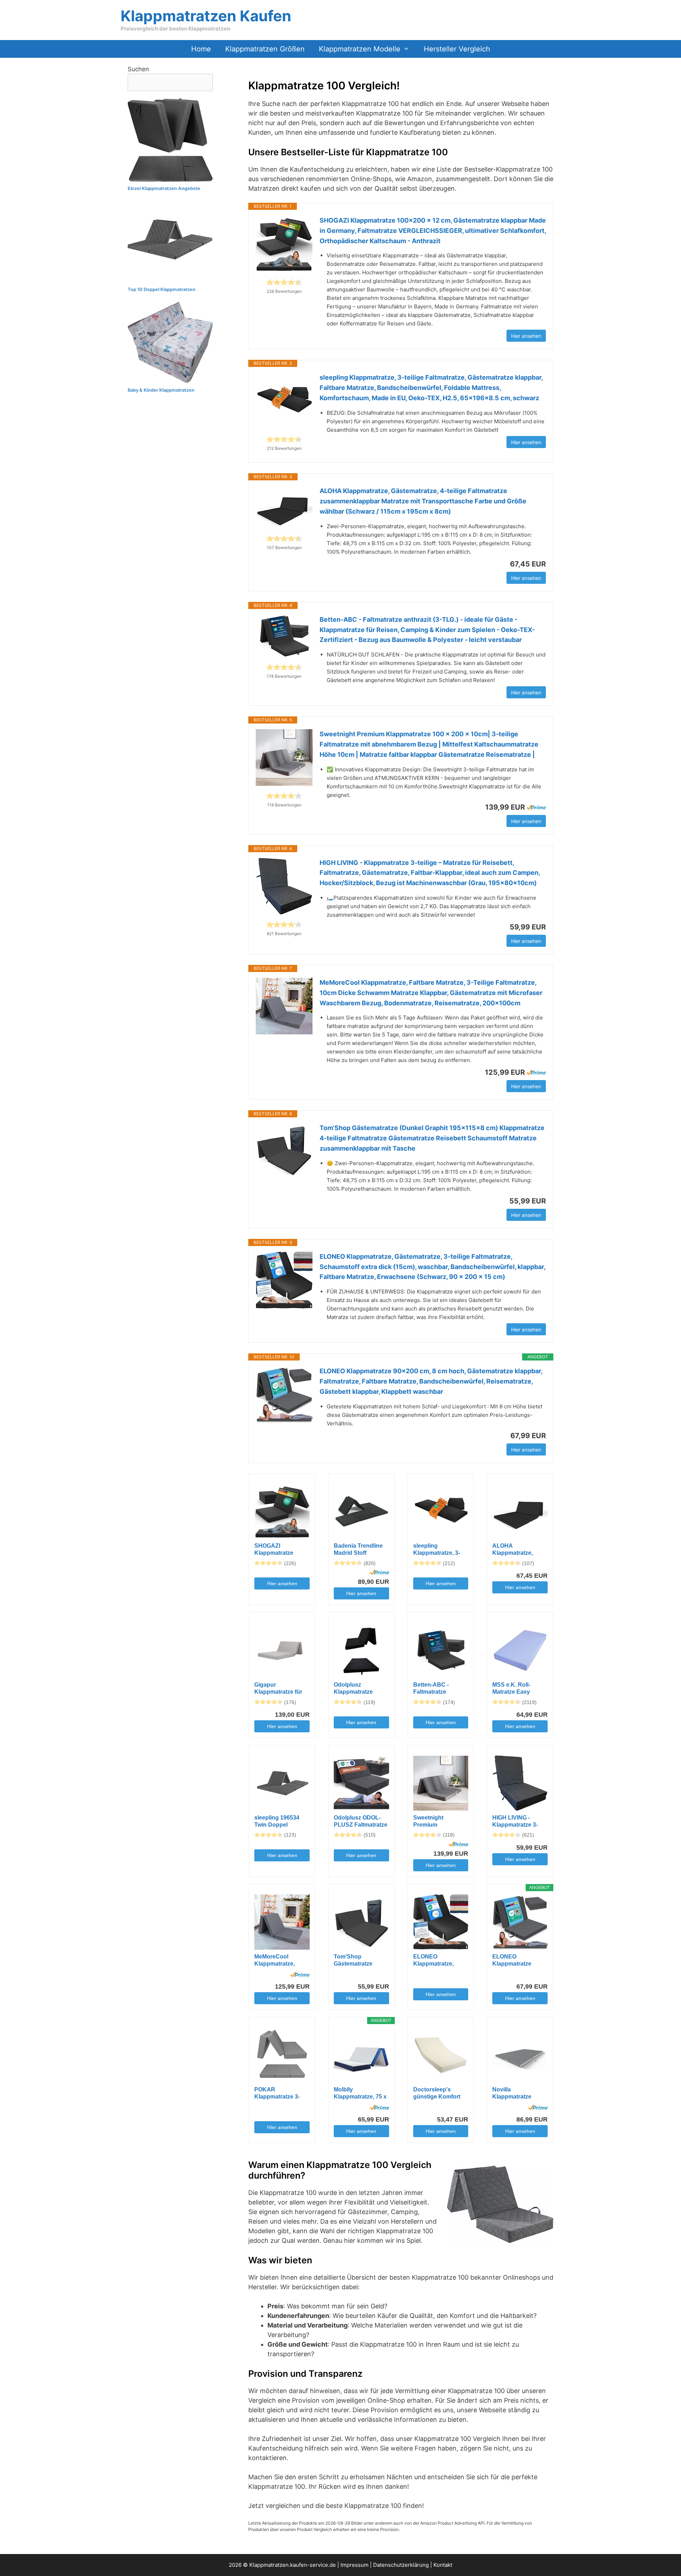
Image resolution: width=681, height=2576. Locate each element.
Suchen (138, 69)
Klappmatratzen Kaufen (206, 16)
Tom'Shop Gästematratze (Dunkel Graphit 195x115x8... (355, 1960)
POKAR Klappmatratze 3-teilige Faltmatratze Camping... (279, 2093)
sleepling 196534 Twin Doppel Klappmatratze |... (277, 1821)
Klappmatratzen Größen (265, 49)
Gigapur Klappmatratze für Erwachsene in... (278, 1689)
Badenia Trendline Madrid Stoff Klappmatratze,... (358, 1550)
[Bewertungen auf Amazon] (284, 282)
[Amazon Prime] (536, 807)
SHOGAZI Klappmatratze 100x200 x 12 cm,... (279, 1550)
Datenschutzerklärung (401, 2565)
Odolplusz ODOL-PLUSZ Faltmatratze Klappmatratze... (361, 1821)
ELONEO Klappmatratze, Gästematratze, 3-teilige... (436, 1960)
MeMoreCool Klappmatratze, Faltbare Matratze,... (280, 1960)
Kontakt (443, 2565)
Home (201, 49)
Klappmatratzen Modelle (360, 49)
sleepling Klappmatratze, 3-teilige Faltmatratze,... (437, 1550)
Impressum (355, 2565)
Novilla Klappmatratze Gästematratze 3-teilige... (515, 2093)
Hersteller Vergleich (457, 49)
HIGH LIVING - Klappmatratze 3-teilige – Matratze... (517, 1821)
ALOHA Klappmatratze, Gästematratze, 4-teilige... (516, 1550)
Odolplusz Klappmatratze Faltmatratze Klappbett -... (353, 1689)
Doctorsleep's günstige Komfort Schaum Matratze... (439, 2093)
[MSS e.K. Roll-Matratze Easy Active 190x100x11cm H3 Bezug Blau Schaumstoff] (520, 1650)
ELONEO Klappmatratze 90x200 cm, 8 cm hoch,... (514, 1960)
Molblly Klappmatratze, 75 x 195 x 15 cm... (360, 2093)
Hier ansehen (526, 336)
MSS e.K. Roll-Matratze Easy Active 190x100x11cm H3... (519, 1689)
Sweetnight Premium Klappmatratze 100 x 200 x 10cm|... (441, 1821)
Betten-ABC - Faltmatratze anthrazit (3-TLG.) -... (440, 1689)
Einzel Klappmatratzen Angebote (164, 188)
